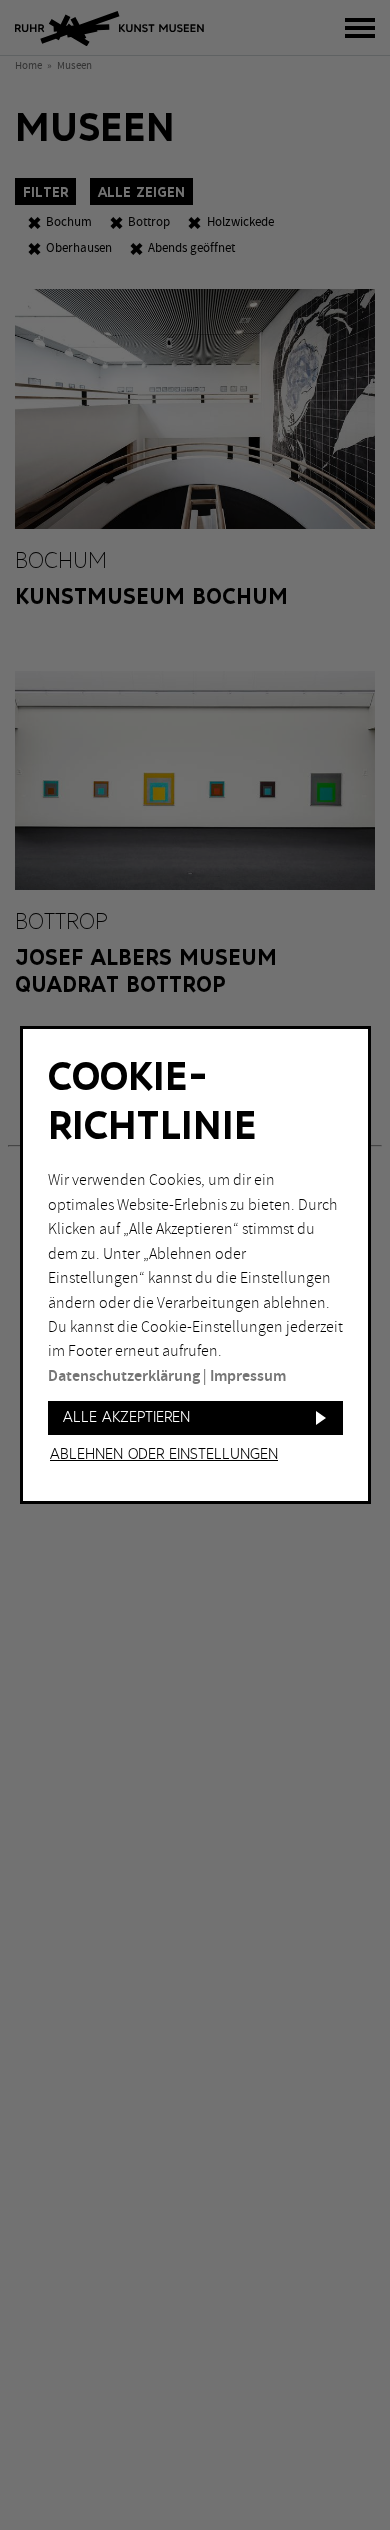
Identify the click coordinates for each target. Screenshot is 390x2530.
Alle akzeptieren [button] (126, 1417)
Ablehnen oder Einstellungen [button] (164, 1455)
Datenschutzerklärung (124, 1376)
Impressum (248, 1376)
